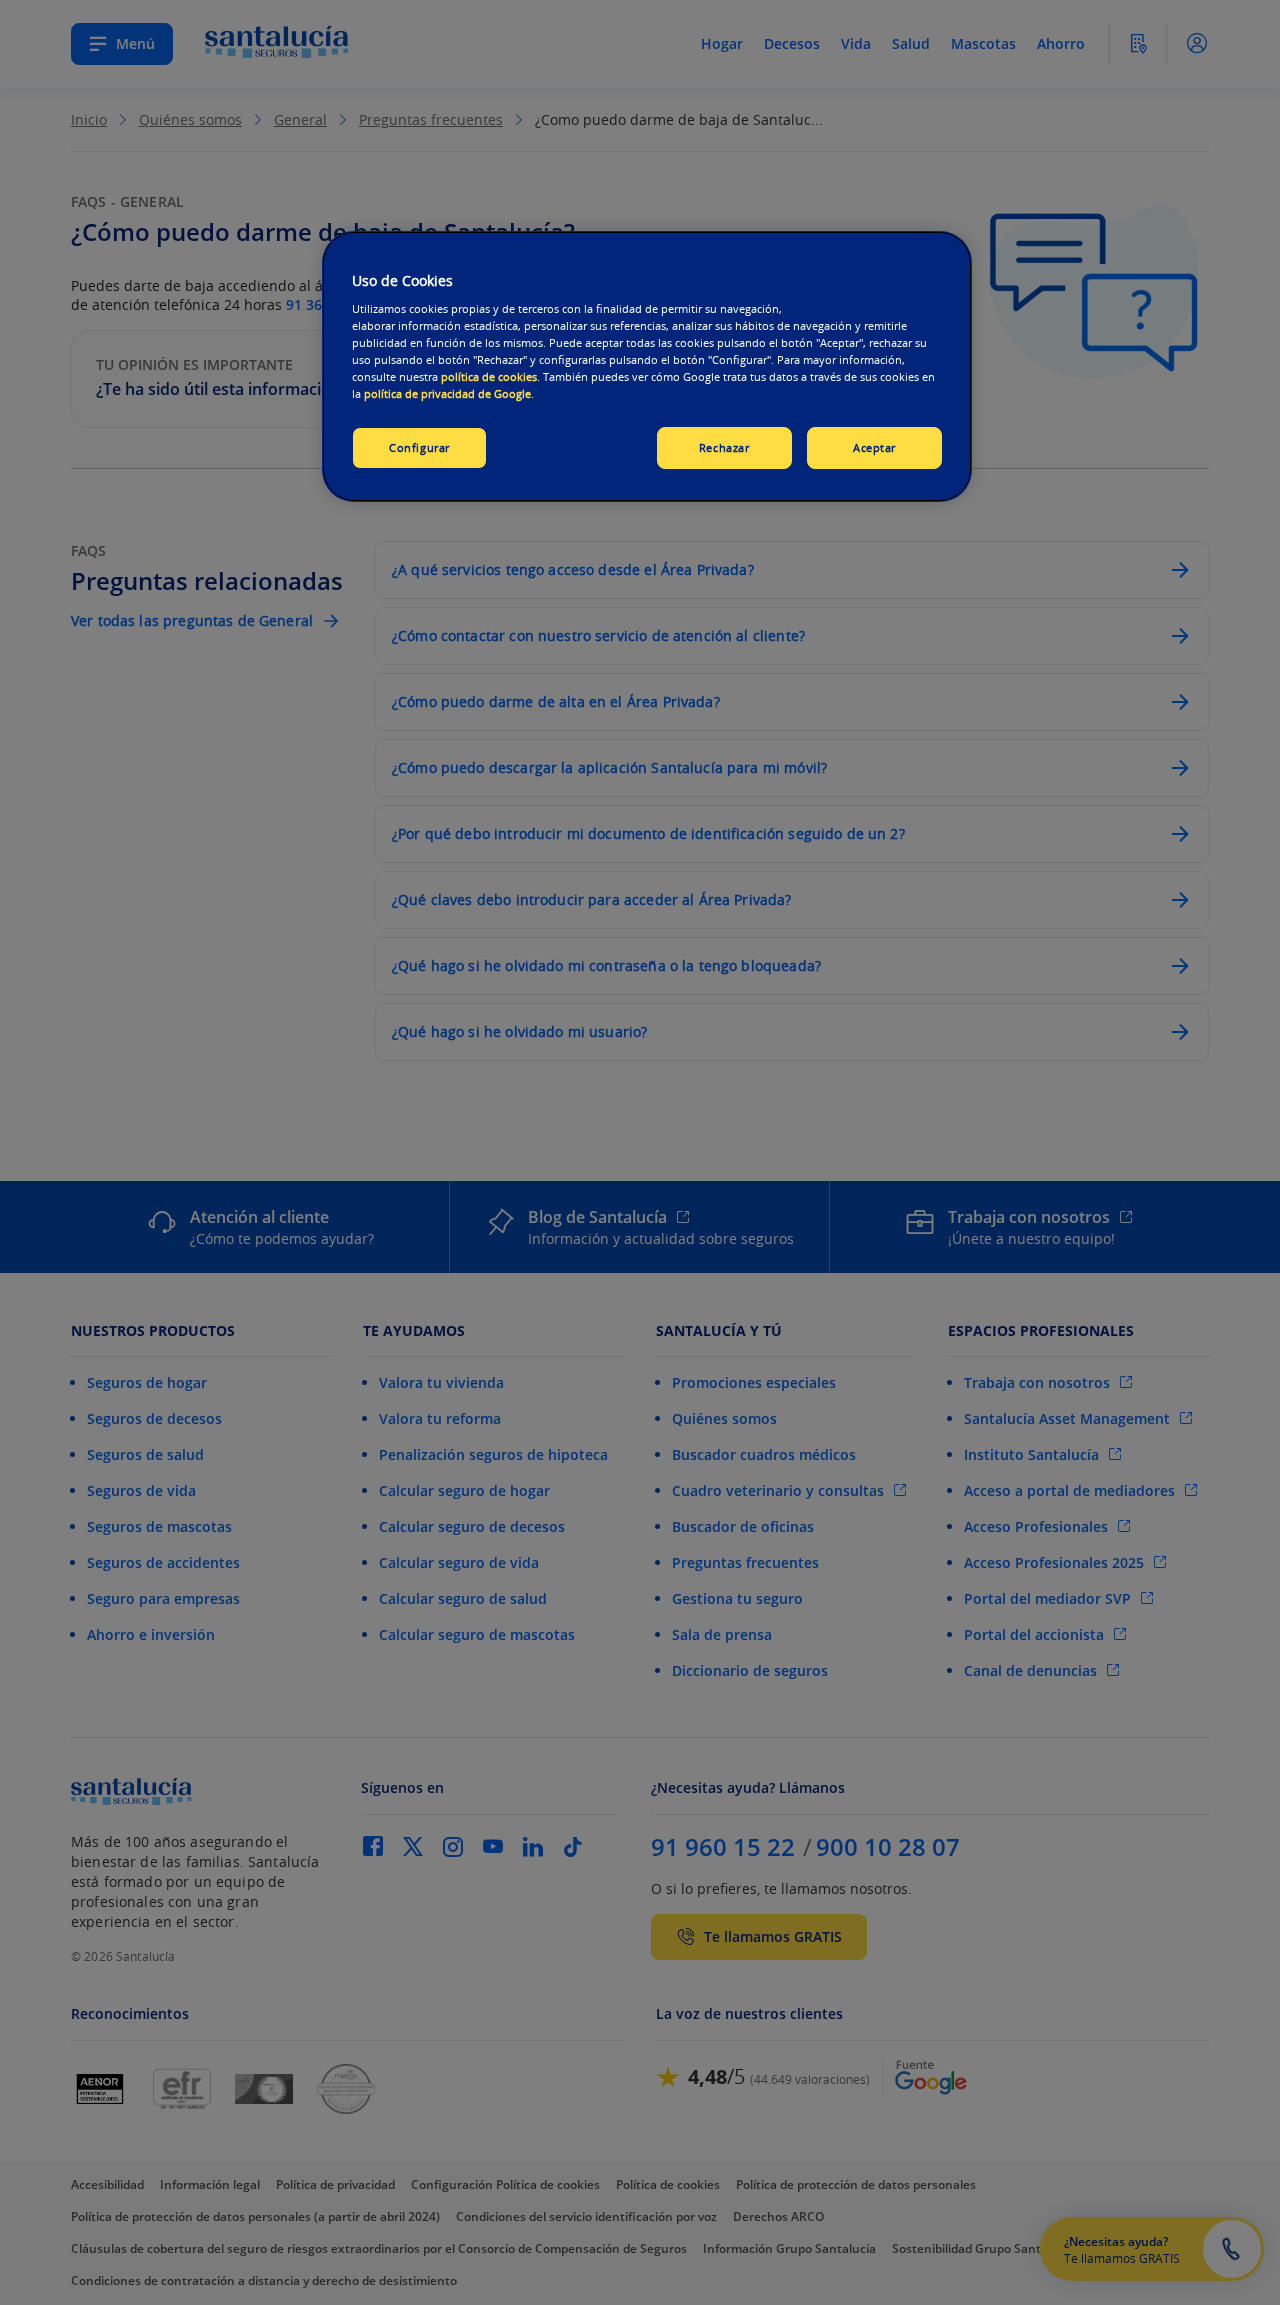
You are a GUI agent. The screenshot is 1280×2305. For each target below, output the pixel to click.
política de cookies (489, 376)
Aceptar (874, 447)
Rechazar (724, 447)
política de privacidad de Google (447, 393)
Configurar (419, 447)
